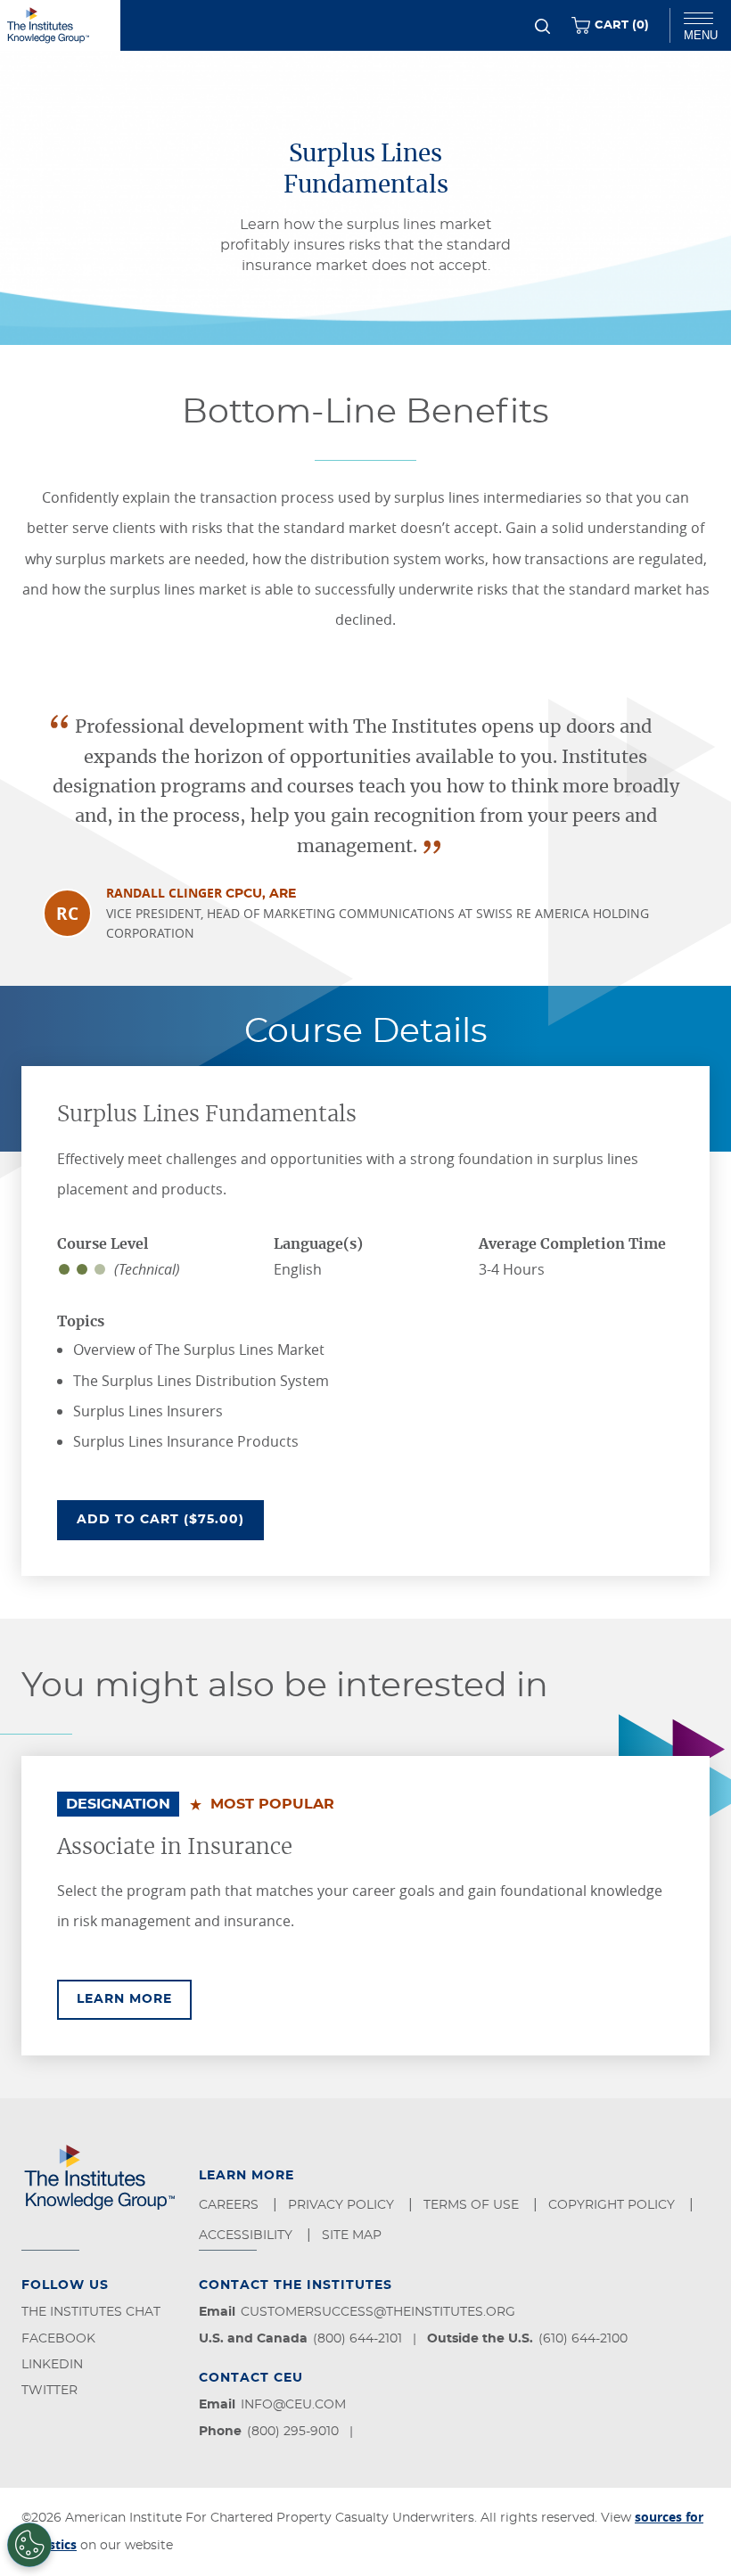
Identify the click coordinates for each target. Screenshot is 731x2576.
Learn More (134, 1999)
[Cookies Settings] (29, 2545)
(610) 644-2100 (583, 2339)
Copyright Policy (613, 2205)
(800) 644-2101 (357, 2339)
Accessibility (247, 2236)
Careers (230, 2205)
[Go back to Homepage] (60, 25)
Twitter (49, 2391)
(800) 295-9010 (293, 2432)
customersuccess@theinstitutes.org (378, 2312)
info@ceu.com (293, 2405)
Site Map (353, 2236)
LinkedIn (52, 2365)
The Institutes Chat (91, 2312)
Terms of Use (473, 2205)
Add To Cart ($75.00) (170, 1519)
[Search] (542, 26)
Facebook (58, 2339)
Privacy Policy (343, 2205)
